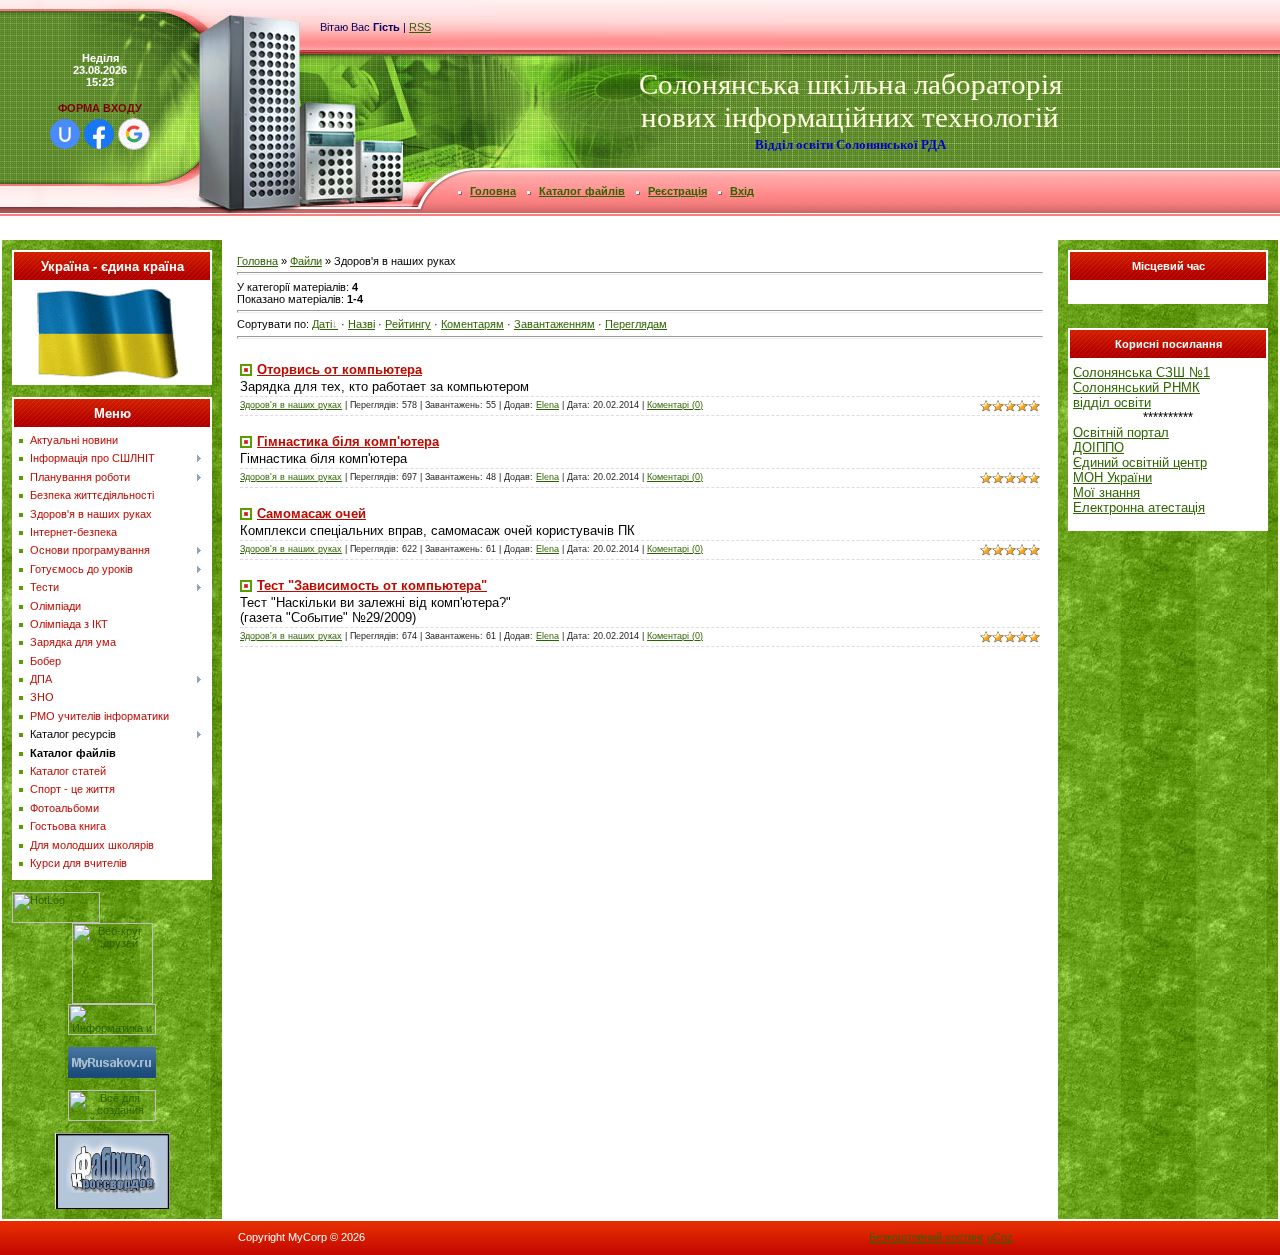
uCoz (1000, 1237)
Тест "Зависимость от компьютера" (372, 585)
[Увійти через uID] (65, 134)
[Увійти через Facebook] (99, 134)
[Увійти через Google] (134, 134)
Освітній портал (1121, 432)
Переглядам (636, 324)
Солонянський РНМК (1136, 387)
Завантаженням (554, 324)
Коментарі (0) (675, 405)
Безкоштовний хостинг (926, 1237)
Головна (257, 261)
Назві (361, 324)
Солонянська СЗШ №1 (1141, 372)
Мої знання (1106, 492)
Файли (306, 261)
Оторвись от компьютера (339, 369)
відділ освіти (1112, 402)
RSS (420, 27)
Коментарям (472, 324)
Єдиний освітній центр (1140, 462)
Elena (547, 405)
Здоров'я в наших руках (291, 405)
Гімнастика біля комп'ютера (348, 441)
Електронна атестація (1139, 507)
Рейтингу (408, 324)
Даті (322, 324)
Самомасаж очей (311, 513)
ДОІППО (1098, 447)
